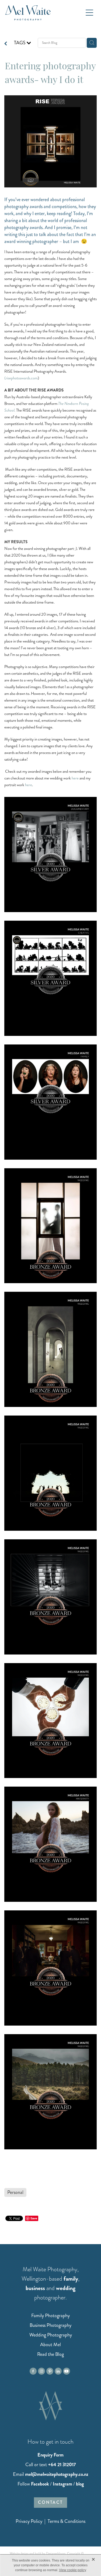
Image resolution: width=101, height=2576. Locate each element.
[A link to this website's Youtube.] (67, 2371)
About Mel (50, 2345)
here (75, 778)
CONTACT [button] (50, 2502)
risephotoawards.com (22, 378)
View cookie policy (73, 2570)
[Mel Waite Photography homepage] (44, 13)
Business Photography (50, 2325)
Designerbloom (56, 2554)
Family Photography (50, 2316)
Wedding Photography (51, 2335)
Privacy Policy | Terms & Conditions (50, 2521)
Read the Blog (50, 2354)
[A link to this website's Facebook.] (33, 2371)
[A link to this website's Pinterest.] (50, 2371)
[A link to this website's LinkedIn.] (58, 2371)
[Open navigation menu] (89, 13)
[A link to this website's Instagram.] (41, 2371)
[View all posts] (6, 44)
